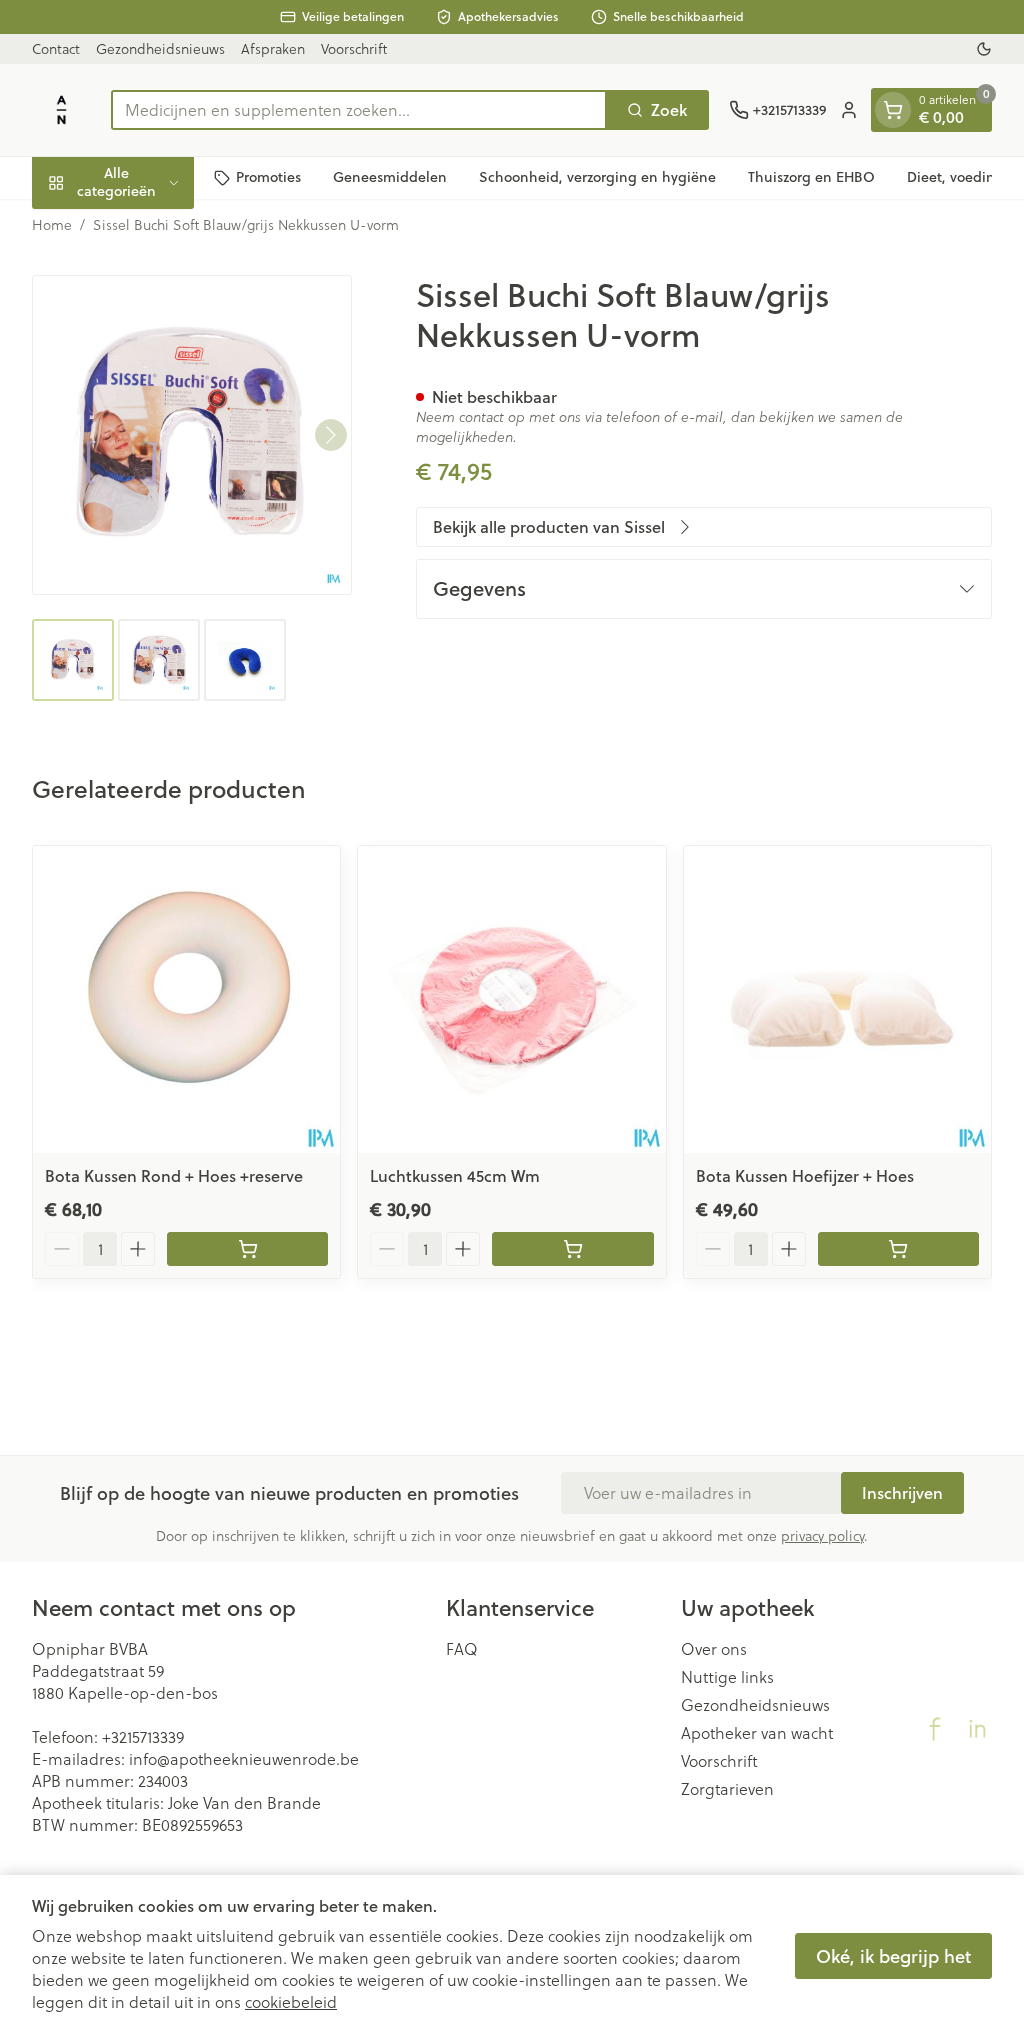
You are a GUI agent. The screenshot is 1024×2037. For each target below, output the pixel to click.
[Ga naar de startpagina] (61, 110)
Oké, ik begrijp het (893, 1956)
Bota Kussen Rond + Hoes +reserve (174, 1175)
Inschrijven (902, 1492)
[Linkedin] (977, 1729)
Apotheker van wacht (757, 1733)
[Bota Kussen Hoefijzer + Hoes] (837, 999)
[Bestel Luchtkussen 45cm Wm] (572, 1249)
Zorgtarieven (727, 1789)
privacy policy (822, 1536)
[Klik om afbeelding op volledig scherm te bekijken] (192, 435)
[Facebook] (935, 1729)
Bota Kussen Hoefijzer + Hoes (805, 1175)
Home (52, 225)
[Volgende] (331, 435)
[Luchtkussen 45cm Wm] (511, 999)
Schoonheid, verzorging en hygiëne (597, 177)
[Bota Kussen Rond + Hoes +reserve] (186, 999)
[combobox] (359, 110)
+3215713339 (143, 1737)
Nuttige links (727, 1677)
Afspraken (273, 49)
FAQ (462, 1649)
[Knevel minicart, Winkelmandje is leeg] (893, 110)
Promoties (268, 177)
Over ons (714, 1649)
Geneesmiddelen (390, 177)
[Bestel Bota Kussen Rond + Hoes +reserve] (247, 1249)
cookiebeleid (291, 2002)
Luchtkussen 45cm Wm (455, 1175)
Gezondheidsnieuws (160, 49)
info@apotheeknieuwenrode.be (244, 1759)
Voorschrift (354, 49)
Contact (56, 49)
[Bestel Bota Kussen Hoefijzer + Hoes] (898, 1249)
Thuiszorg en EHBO (811, 177)
